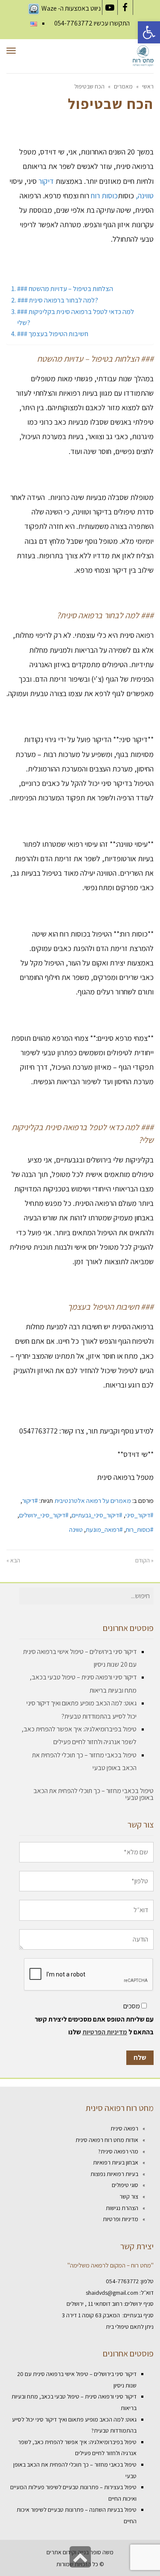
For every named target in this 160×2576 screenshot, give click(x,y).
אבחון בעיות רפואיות (116, 2162)
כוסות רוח (104, 196)
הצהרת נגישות (122, 2208)
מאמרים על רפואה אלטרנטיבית (93, 1500)
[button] (149, 32)
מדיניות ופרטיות (121, 2219)
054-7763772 (73, 23)
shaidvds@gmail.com (112, 2293)
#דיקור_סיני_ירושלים (44, 1515)
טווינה (76, 1529)
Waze (49, 8)
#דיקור (30, 1500)
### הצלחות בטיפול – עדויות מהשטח (65, 288)
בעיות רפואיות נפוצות (114, 2174)
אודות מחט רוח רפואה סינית (107, 2140)
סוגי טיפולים (125, 2185)
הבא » (13, 1560)
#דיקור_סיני (140, 1515)
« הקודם (144, 1560)
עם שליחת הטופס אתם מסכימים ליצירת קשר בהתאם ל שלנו (94, 2026)
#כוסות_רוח (140, 1529)
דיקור (46, 181)
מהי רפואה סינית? (118, 2151)
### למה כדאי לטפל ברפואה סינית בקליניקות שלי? (76, 317)
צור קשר (129, 2196)
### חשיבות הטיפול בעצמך (53, 334)
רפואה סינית (124, 2128)
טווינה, (145, 196)
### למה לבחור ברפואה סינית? (58, 300)
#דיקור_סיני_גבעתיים (97, 1515)
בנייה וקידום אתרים (68, 2552)
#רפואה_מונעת (104, 1529)
